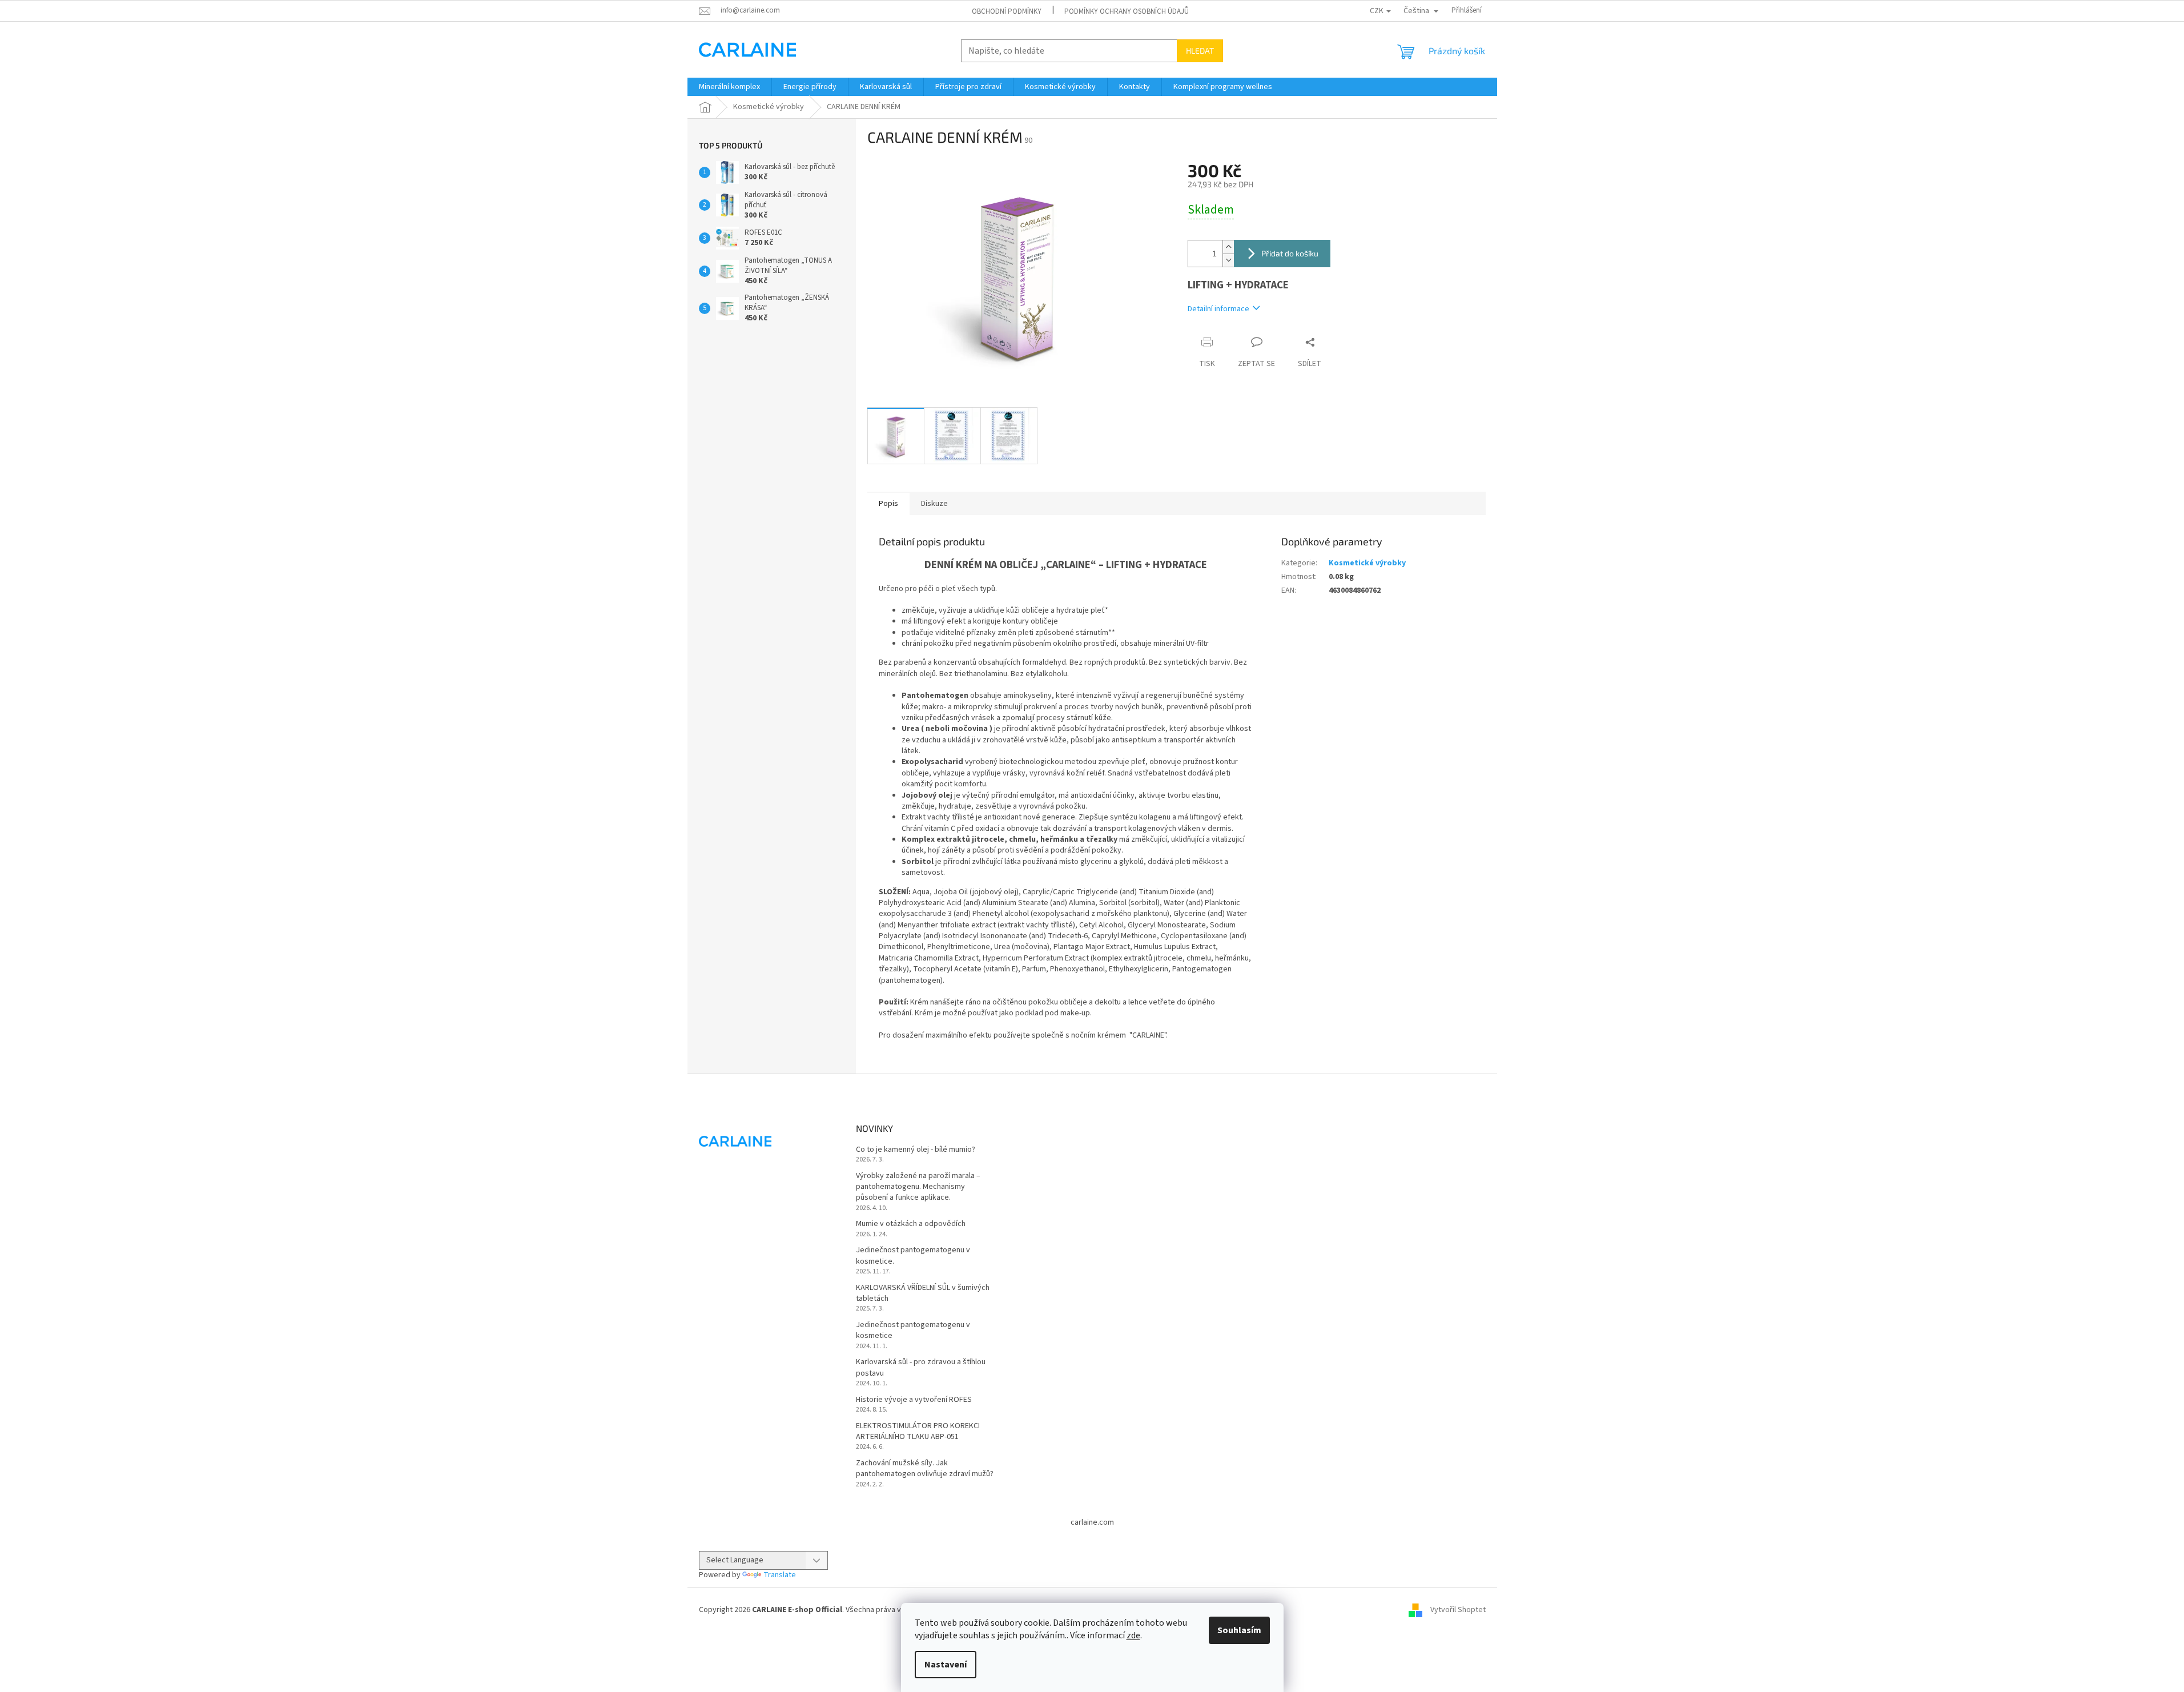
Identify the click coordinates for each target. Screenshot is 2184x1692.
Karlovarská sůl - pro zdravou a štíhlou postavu (921, 1368)
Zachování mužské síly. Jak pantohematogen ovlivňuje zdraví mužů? (925, 1469)
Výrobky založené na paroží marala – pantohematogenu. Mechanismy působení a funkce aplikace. (918, 1187)
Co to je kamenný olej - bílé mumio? (916, 1150)
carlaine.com (1092, 1522)
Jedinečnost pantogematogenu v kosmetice (913, 1331)
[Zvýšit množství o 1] (1228, 247)
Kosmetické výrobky (1367, 563)
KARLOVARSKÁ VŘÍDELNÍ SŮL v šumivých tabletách (923, 1293)
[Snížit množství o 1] (1228, 260)
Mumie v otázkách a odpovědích (911, 1224)
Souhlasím (1239, 1630)
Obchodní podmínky (1007, 11)
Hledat (1200, 51)
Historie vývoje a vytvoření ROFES (914, 1400)
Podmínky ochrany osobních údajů (1127, 11)
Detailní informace (1218, 309)
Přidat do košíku (1290, 253)
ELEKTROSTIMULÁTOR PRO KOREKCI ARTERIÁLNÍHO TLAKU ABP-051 (918, 1432)
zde (1133, 1635)
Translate (780, 1575)
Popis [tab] (888, 504)
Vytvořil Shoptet (1458, 1610)
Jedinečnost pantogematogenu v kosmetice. (913, 1256)
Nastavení (946, 1665)
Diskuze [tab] (934, 504)
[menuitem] (729, 87)
